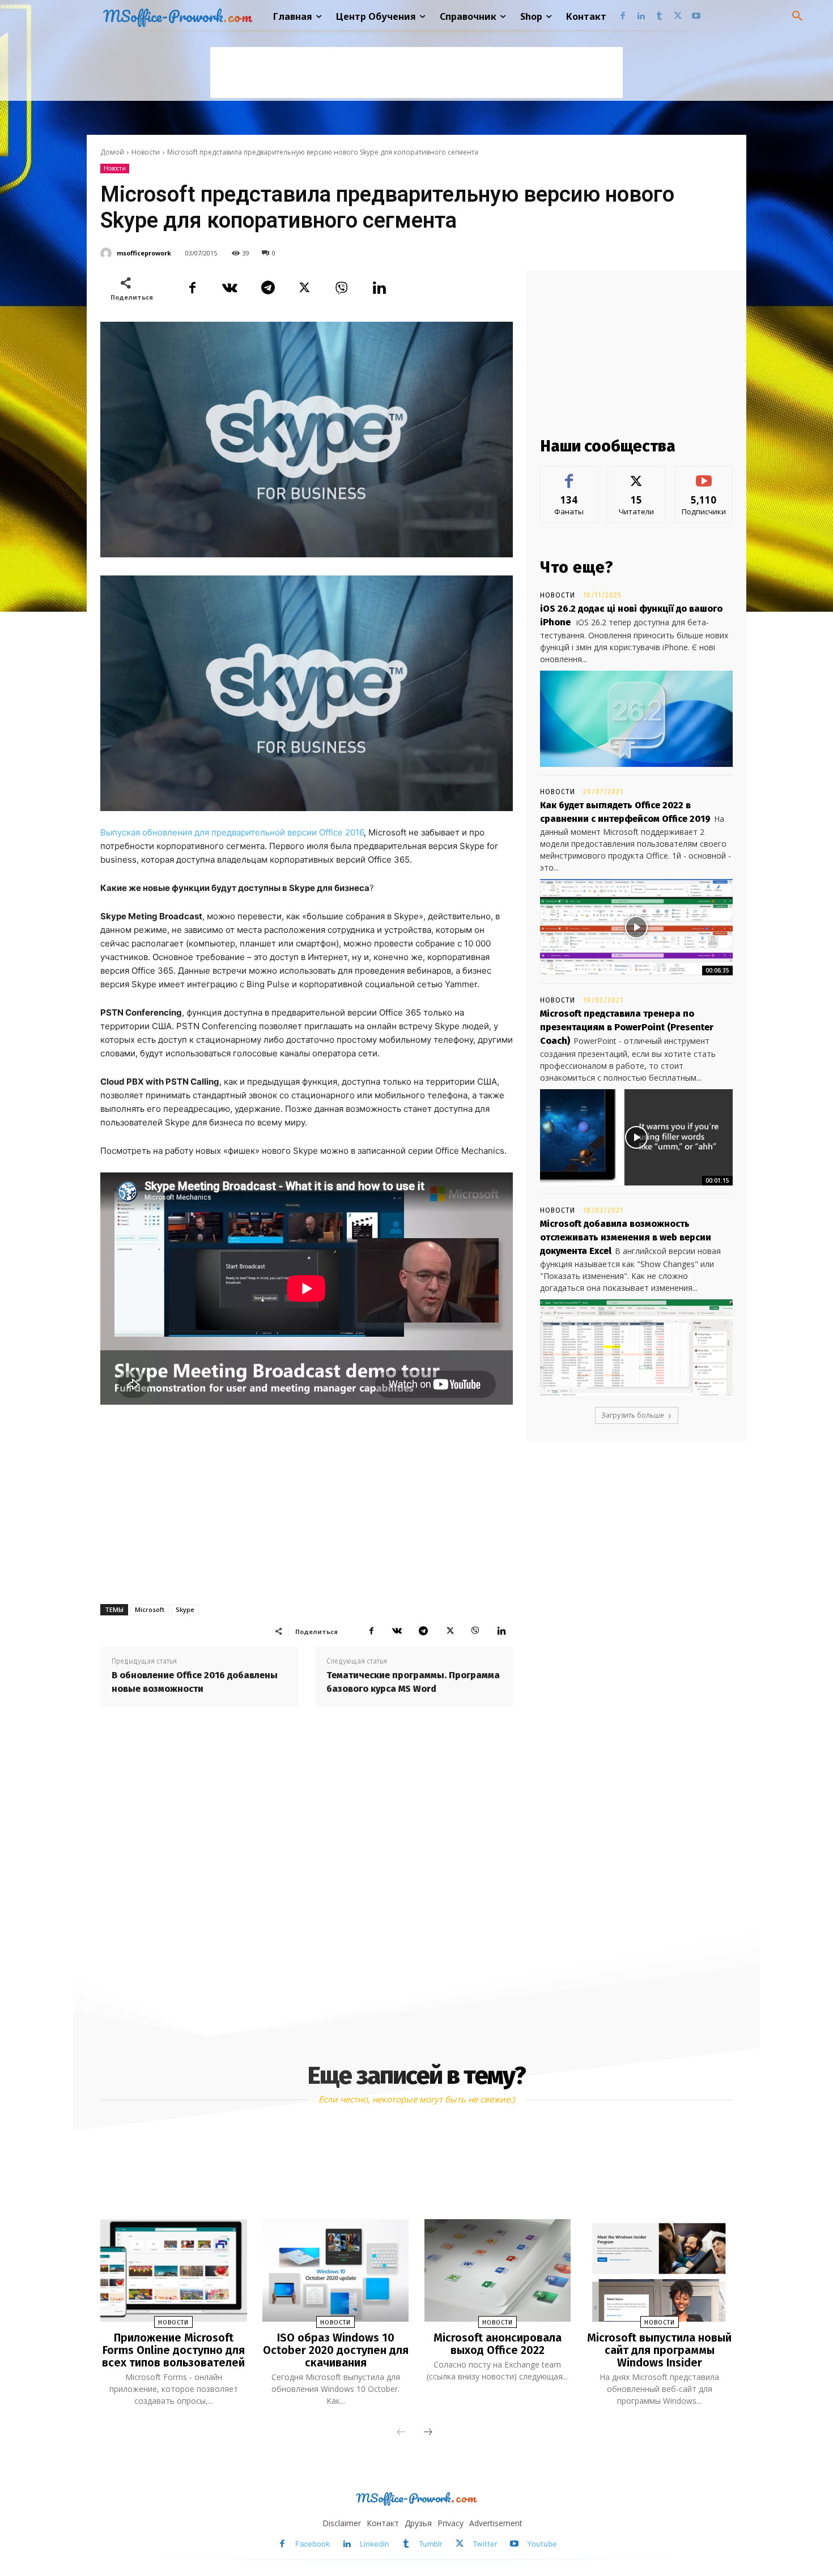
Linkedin (375, 2544)
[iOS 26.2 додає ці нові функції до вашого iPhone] (636, 719)
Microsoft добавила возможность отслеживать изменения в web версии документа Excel (626, 1237)
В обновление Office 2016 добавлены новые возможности (195, 1682)
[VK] (229, 288)
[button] (797, 16)
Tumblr (431, 2544)
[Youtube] (696, 17)
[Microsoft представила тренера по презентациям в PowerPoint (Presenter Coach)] (636, 1137)
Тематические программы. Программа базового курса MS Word (413, 1682)
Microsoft (150, 1609)
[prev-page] (401, 2433)
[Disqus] (307, 1873)
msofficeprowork (144, 253)
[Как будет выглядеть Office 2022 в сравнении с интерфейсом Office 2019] (636, 927)
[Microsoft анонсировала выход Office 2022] (498, 2270)
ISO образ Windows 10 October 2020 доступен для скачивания (336, 2350)
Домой (112, 152)
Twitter (485, 2544)
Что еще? (577, 567)
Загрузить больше (633, 1415)
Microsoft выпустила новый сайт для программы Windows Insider (659, 2350)
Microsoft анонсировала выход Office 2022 (498, 2344)
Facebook (313, 2544)
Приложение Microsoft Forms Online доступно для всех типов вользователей (173, 2350)
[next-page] (428, 2433)
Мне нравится (569, 475)
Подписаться (704, 475)
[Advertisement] (416, 72)
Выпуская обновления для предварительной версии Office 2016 (232, 832)
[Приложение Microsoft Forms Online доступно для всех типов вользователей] (173, 2270)
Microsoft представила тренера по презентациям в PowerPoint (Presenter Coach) (627, 1027)
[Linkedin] (641, 17)
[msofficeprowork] (108, 253)
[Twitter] (678, 17)
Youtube (542, 2544)
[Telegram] (267, 288)
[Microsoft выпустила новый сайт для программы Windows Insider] (659, 2270)
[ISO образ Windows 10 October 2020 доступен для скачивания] (335, 2270)
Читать (637, 475)
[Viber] (342, 288)
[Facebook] (622, 17)
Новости (146, 152)
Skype (185, 1609)
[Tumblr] (659, 17)
